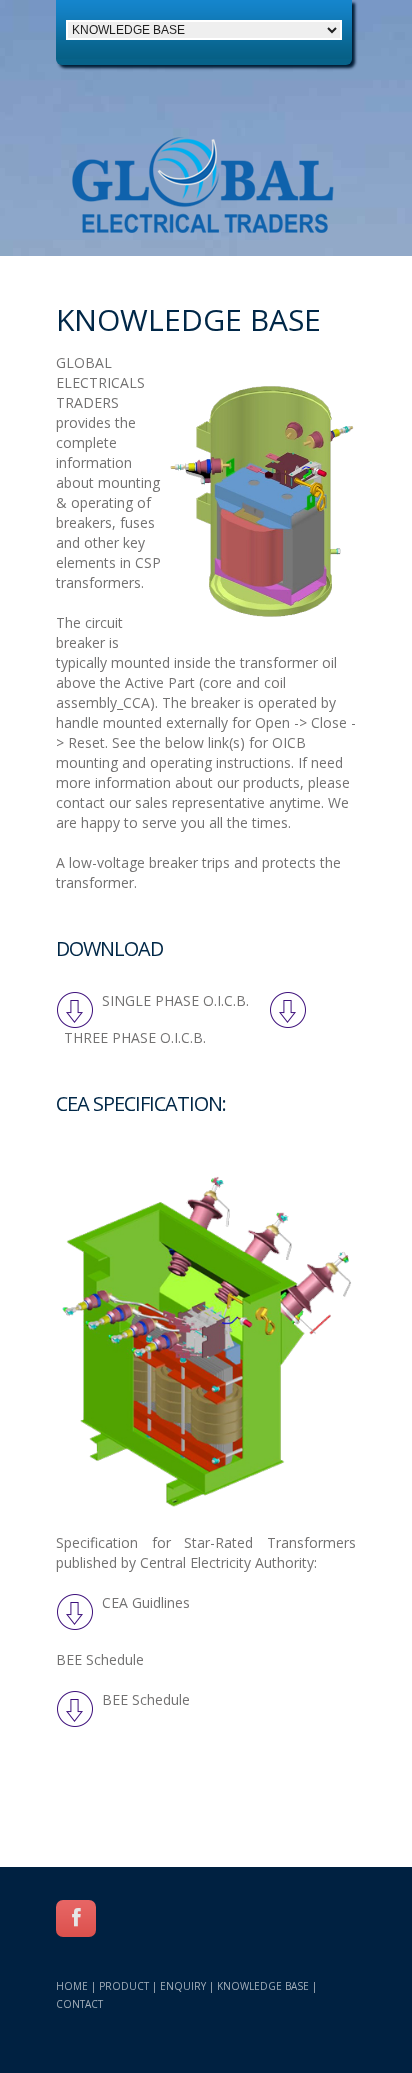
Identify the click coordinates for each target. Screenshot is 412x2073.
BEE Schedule (142, 1699)
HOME (72, 1986)
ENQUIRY (183, 1986)
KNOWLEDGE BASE (263, 1986)
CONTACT (79, 2004)
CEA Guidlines (142, 1602)
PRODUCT (124, 1986)
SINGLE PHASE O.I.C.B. (173, 1000)
